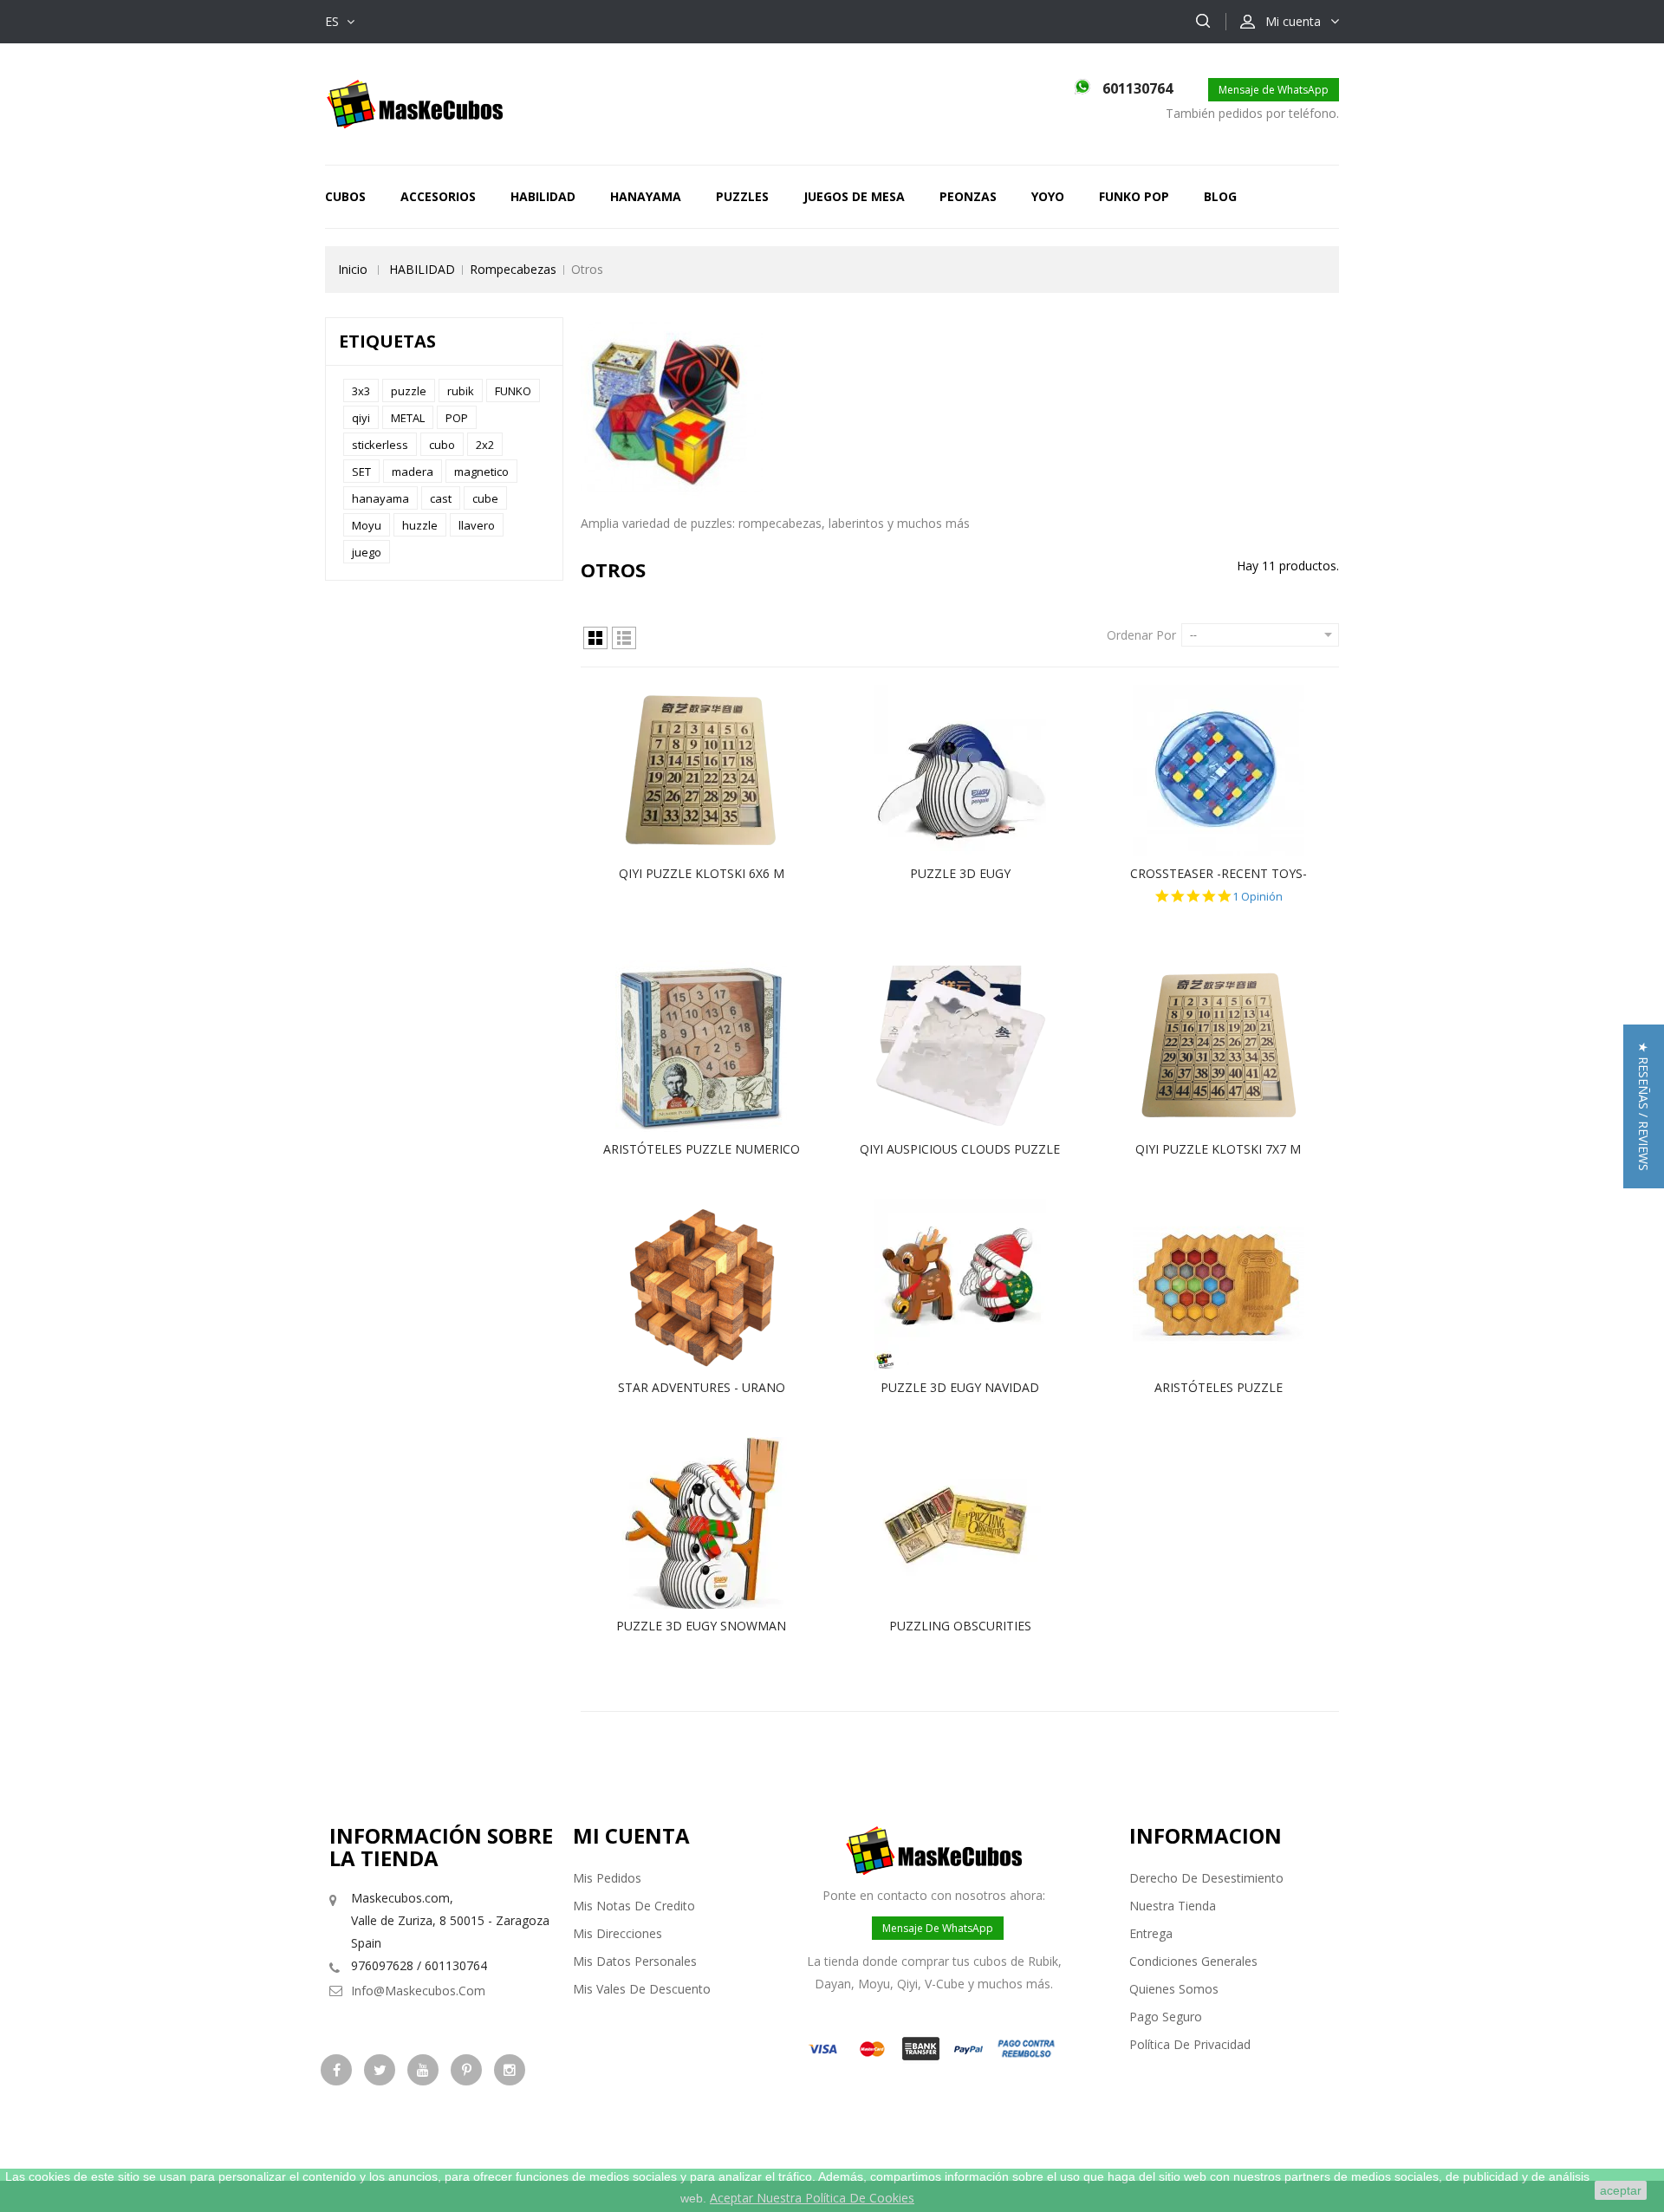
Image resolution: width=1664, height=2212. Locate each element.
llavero (477, 525)
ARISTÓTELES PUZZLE (1219, 1387)
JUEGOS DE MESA (854, 196)
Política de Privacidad (1190, 2044)
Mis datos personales (635, 1961)
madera (413, 472)
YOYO (1048, 196)
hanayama (380, 498)
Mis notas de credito (634, 1906)
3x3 (361, 391)
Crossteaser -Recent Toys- (1219, 873)
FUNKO (513, 391)
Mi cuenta (631, 1835)
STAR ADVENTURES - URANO (702, 1387)
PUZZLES (742, 196)
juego (367, 552)
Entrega (1151, 1933)
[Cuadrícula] (595, 638)
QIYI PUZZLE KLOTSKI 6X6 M (702, 873)
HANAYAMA (646, 196)
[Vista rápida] (719, 771)
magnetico (481, 472)
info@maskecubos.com (418, 1991)
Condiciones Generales (1193, 1961)
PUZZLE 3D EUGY (960, 873)
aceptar (1621, 2190)
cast (441, 498)
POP (457, 418)
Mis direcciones (617, 1933)
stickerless (380, 445)
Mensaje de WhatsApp (1274, 90)
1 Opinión (1258, 897)
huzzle (420, 525)
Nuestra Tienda (1173, 1906)
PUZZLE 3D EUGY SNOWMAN (701, 1626)
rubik (461, 391)
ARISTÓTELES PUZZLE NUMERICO (702, 1149)
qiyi (361, 418)
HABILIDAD (543, 196)
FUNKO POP (1134, 196)
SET (361, 472)
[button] (1644, 1106)
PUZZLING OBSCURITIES (960, 1626)
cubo (442, 445)
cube (485, 498)
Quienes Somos (1174, 1989)
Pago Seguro (1166, 2017)
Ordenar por (1141, 635)
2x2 (485, 445)
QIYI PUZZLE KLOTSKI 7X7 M (1218, 1149)
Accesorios (438, 196)
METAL (408, 418)
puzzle (409, 391)
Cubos (345, 196)
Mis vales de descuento (642, 1989)
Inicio (353, 269)
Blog (1220, 196)
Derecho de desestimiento (1206, 1878)
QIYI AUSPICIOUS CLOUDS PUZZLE (960, 1149)
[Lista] (624, 638)
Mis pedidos (607, 1878)
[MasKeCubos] (415, 103)
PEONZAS (968, 196)
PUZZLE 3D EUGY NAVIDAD (960, 1387)
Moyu (367, 525)
